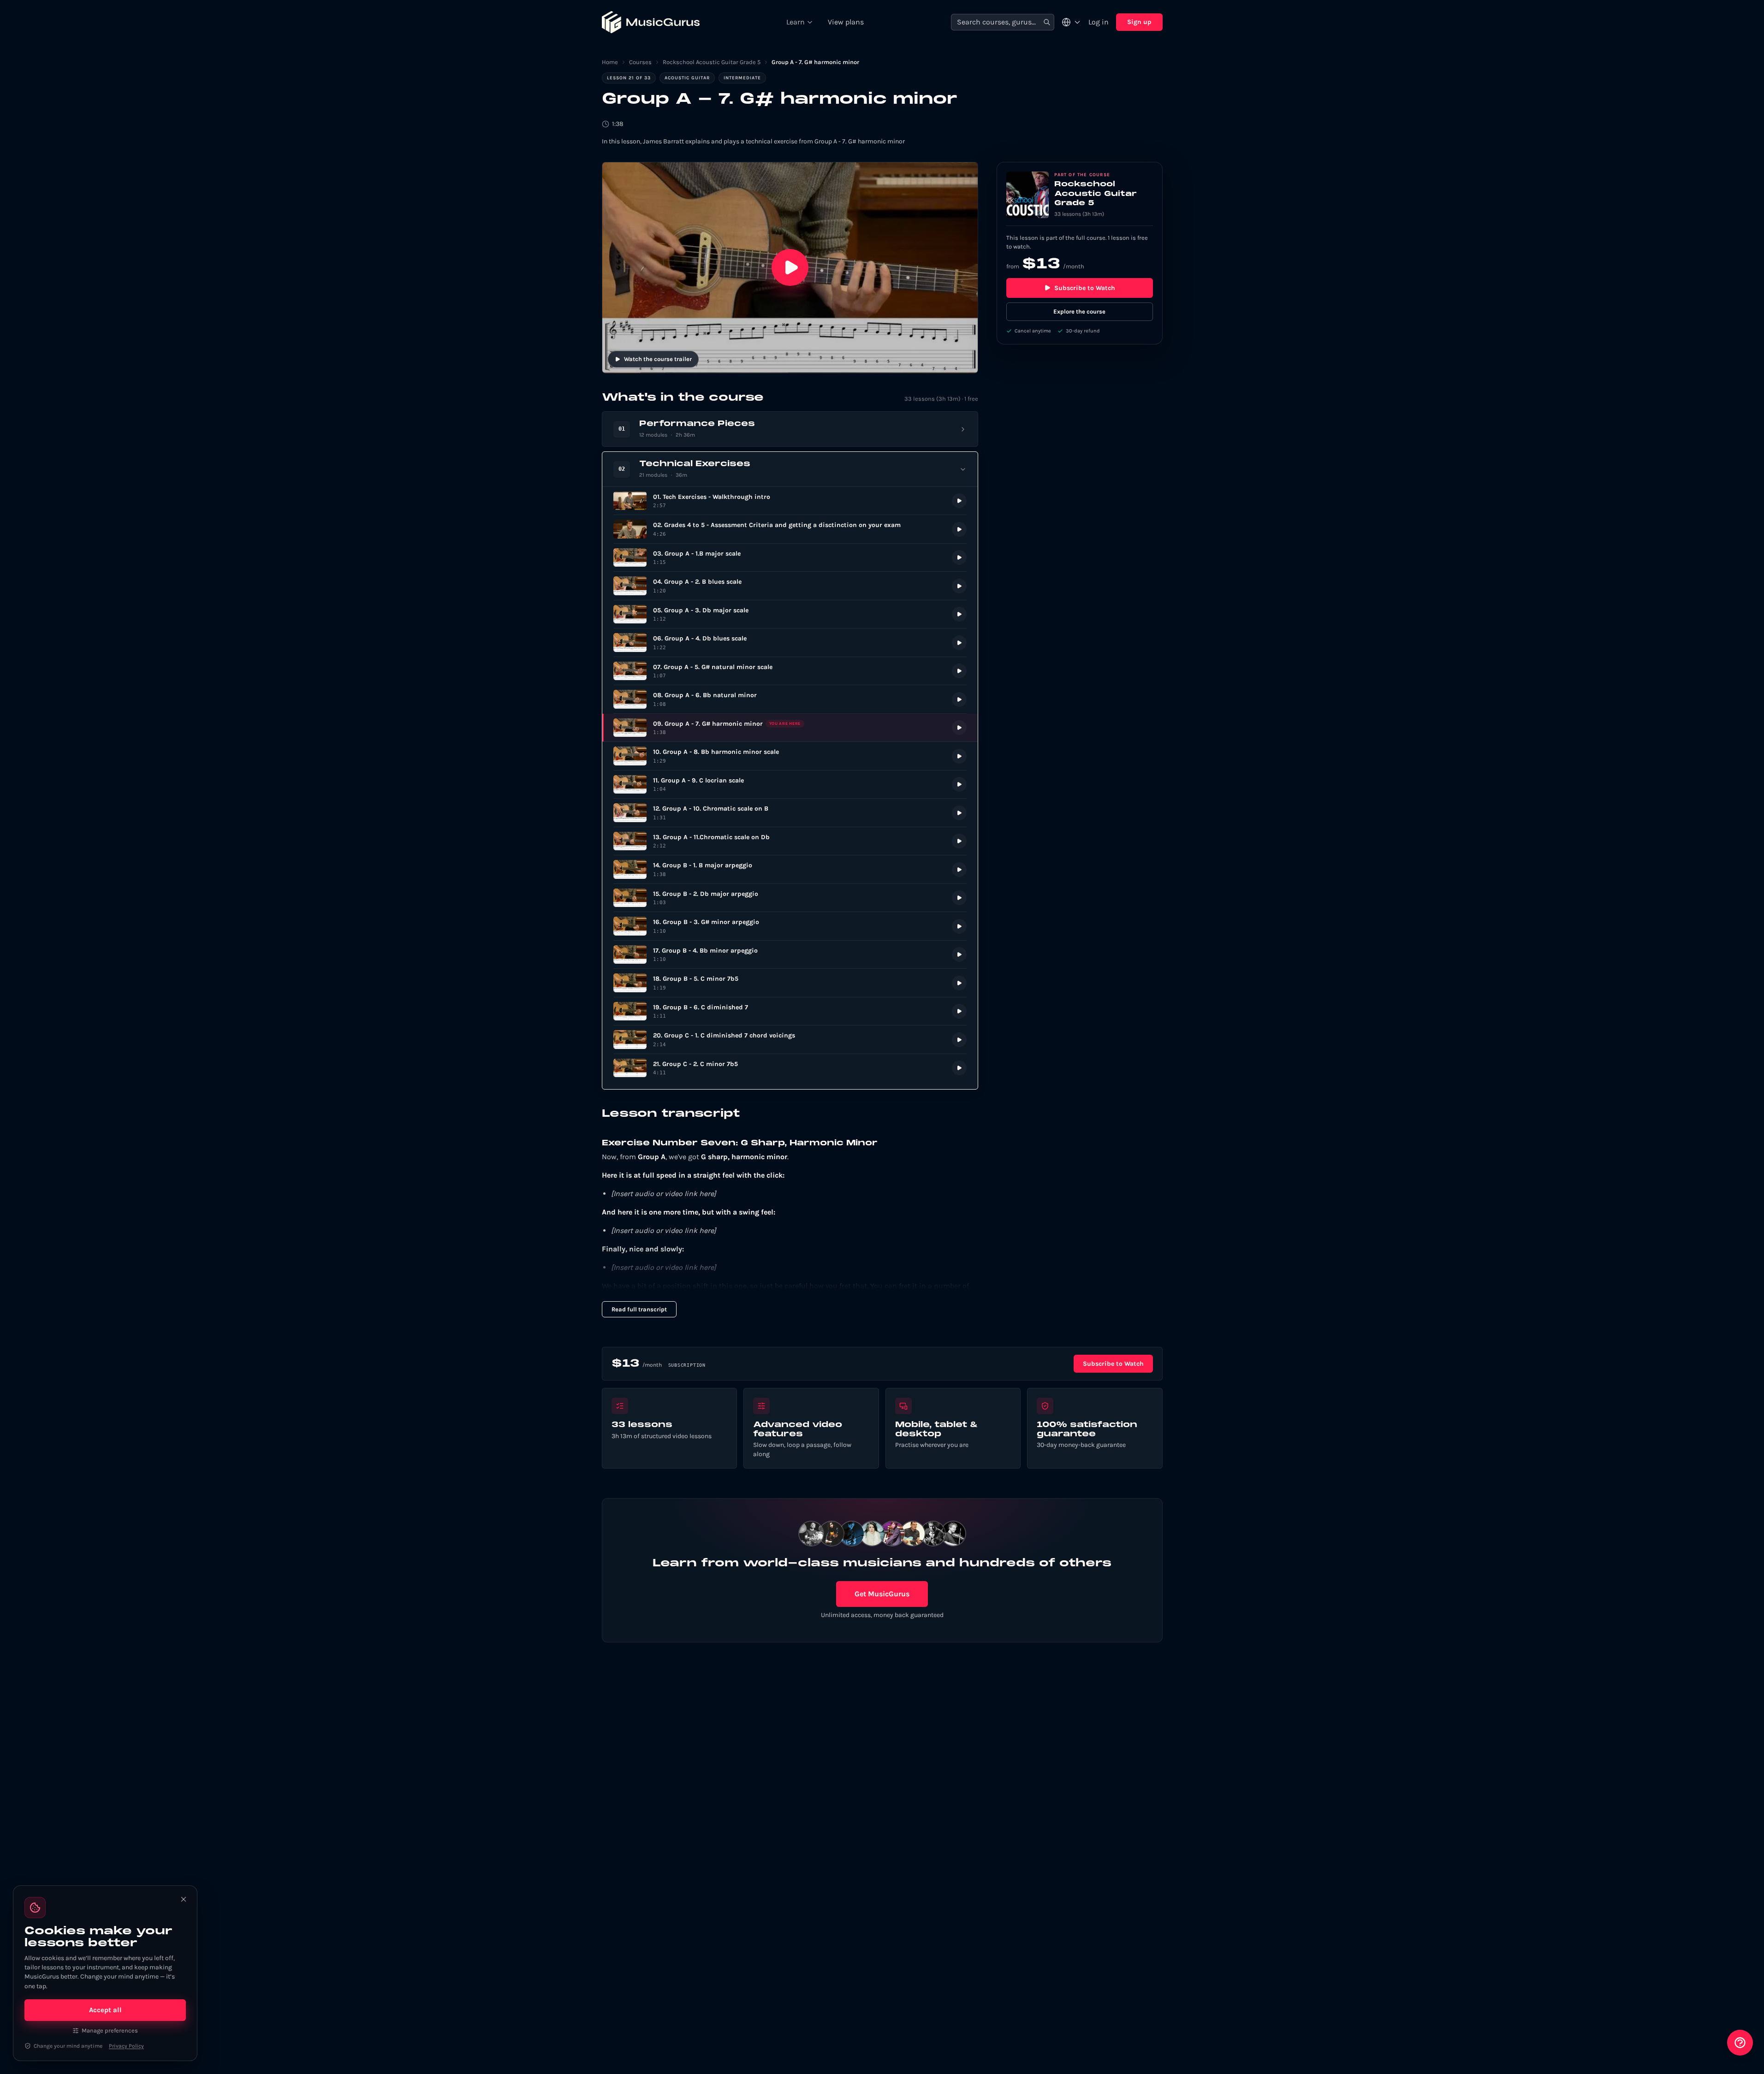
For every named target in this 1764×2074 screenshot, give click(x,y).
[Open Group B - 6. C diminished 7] (790, 1011)
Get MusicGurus (882, 1594)
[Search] (1047, 22)
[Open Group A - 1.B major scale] (790, 558)
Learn (796, 22)
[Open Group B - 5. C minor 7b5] (790, 983)
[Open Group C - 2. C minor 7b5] (790, 1068)
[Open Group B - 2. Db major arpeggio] (790, 898)
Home (610, 62)
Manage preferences (110, 2030)
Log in (1099, 22)
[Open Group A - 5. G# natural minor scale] (790, 671)
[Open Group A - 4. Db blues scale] (790, 643)
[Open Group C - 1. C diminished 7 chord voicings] (790, 1040)
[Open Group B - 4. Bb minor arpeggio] (790, 955)
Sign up (1139, 22)
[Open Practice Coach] (1740, 2043)
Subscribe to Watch (1085, 288)
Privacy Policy (126, 2046)
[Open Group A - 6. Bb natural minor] (790, 699)
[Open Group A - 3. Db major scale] (790, 614)
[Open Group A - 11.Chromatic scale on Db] (790, 841)
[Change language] (1071, 22)
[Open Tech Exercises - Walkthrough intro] (790, 501)
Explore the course (1079, 311)
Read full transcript (639, 1309)
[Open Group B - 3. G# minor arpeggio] (790, 926)
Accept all (105, 2010)
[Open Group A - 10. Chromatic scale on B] (790, 813)
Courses (640, 62)
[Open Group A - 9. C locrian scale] (790, 785)
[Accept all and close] (184, 1899)
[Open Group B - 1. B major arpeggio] (790, 869)
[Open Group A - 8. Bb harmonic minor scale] (790, 756)
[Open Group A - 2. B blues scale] (790, 586)
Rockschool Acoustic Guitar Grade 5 (712, 62)
